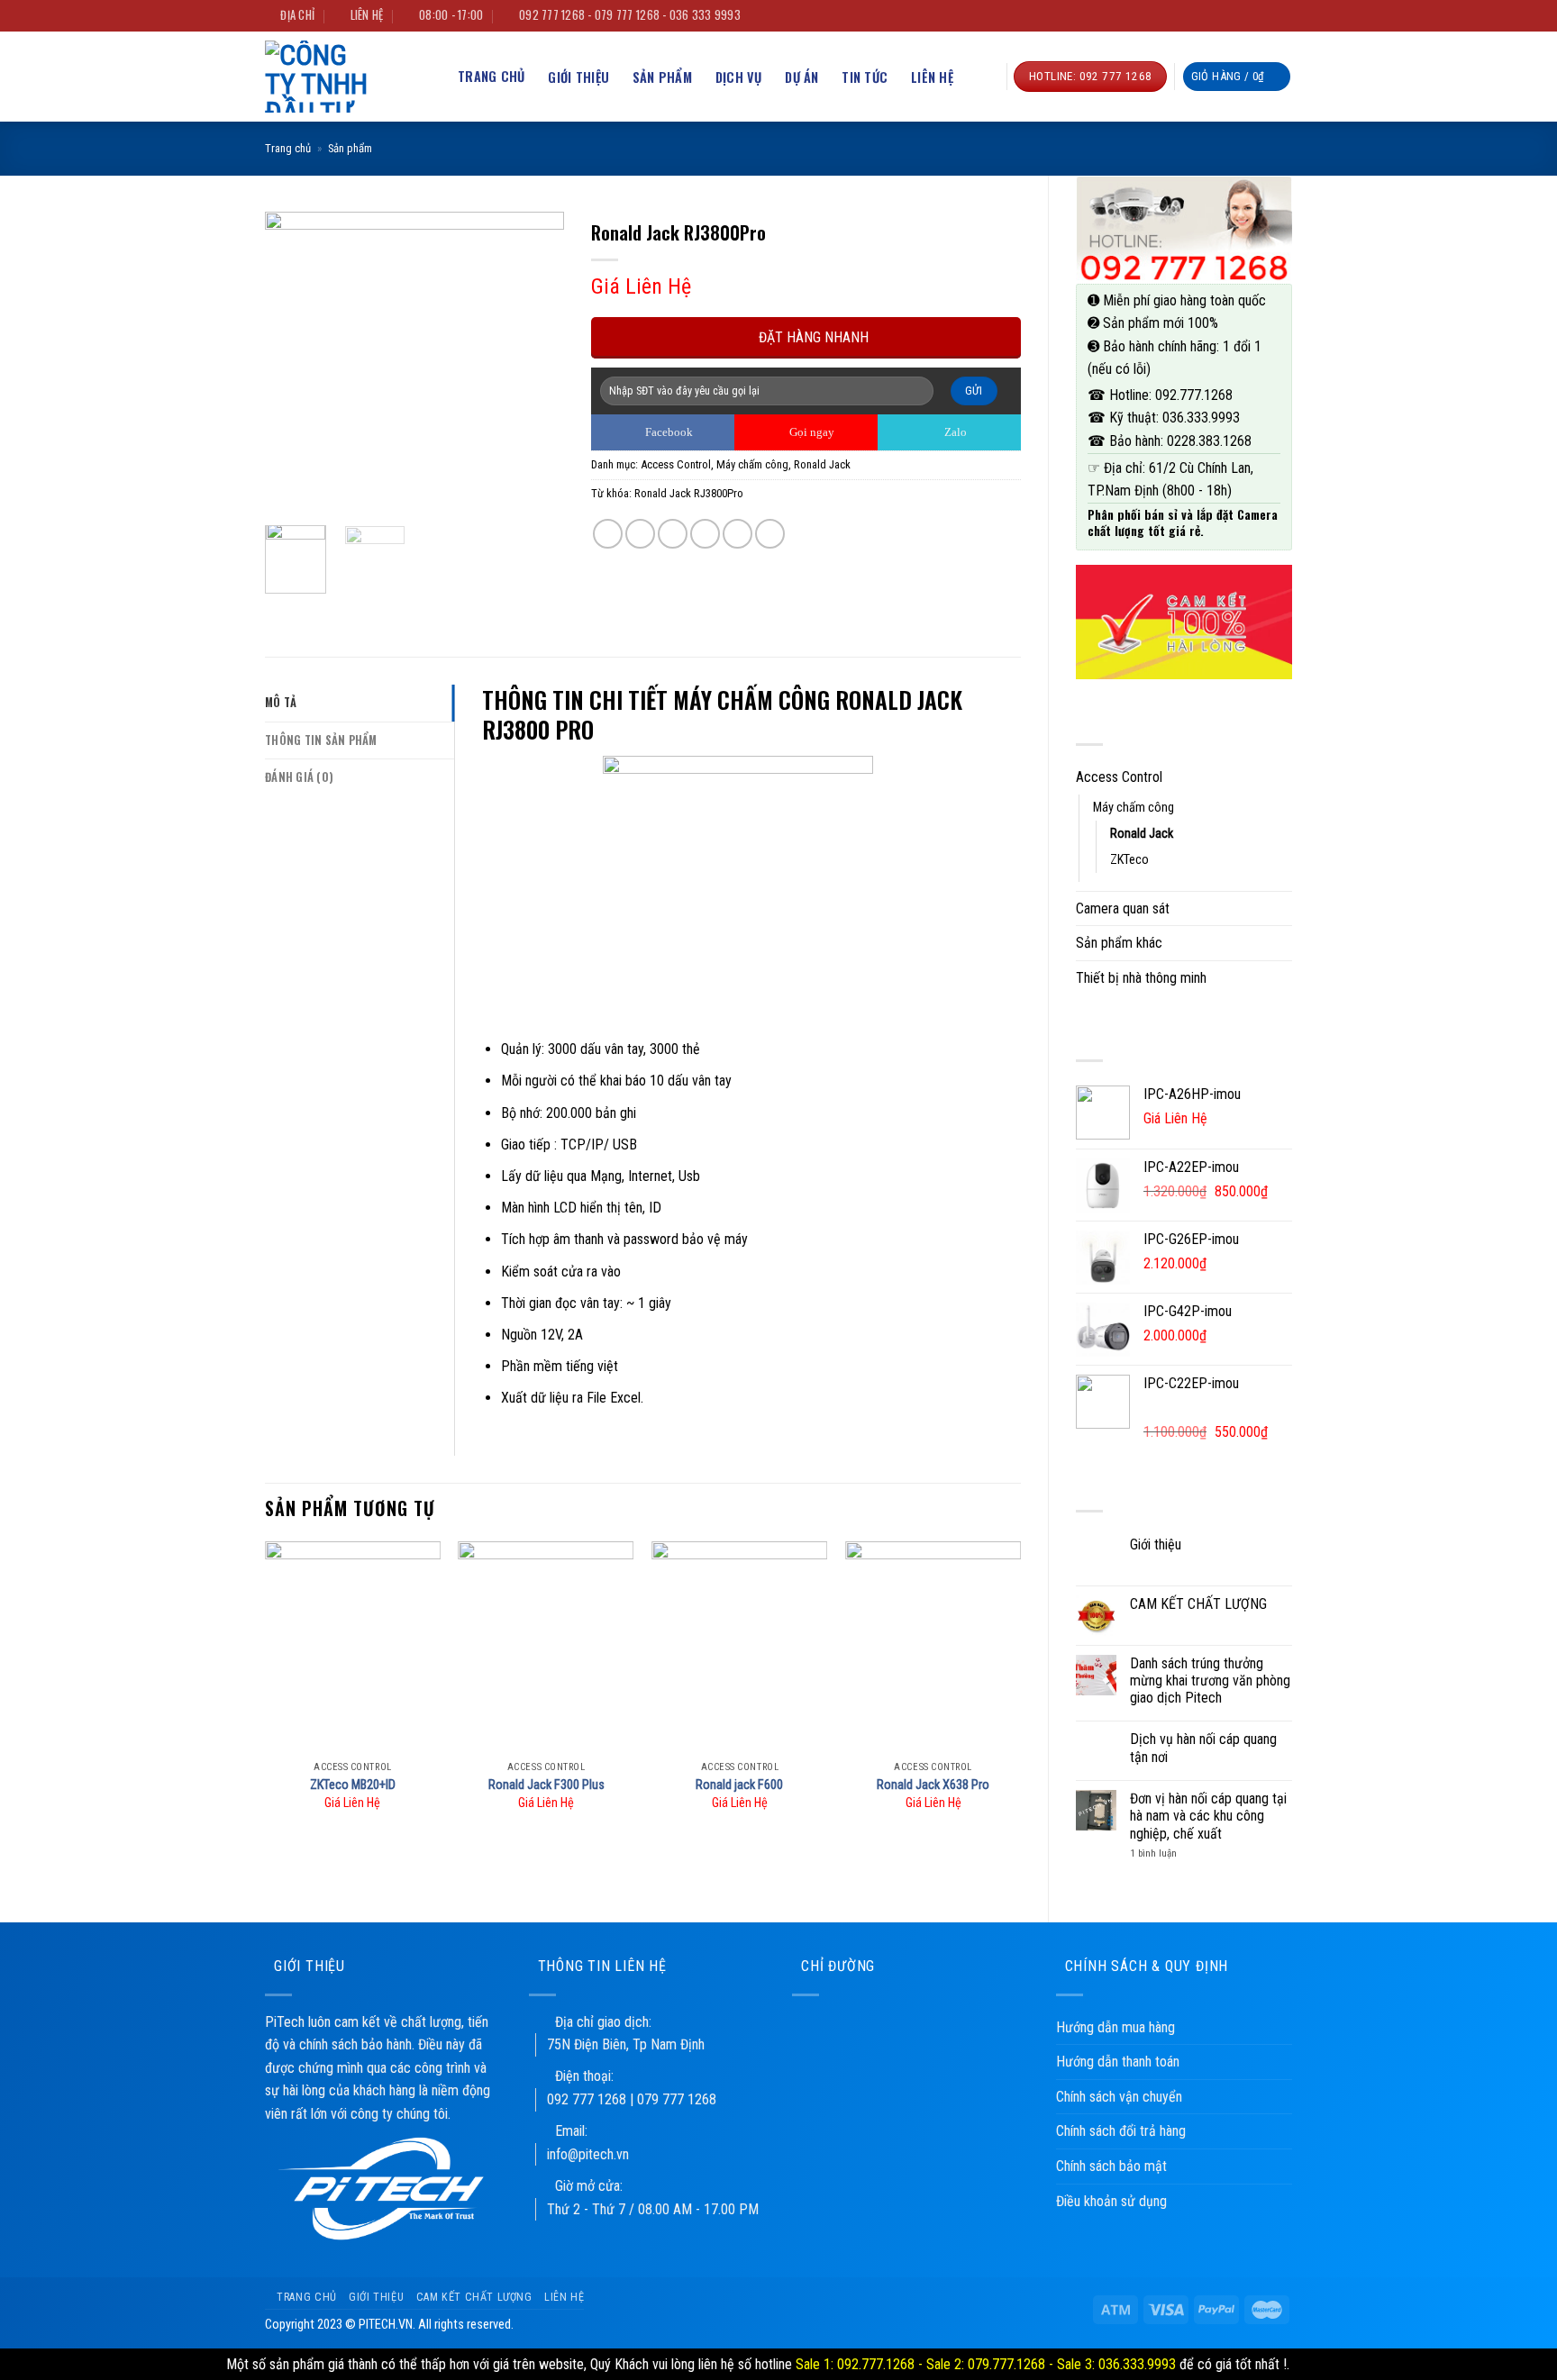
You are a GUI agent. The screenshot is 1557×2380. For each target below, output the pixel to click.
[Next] (535, 361)
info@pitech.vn (588, 2154)
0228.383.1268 (1209, 441)
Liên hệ (932, 77)
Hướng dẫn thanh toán (1118, 2062)
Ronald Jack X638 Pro (933, 1785)
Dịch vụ (739, 77)
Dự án (801, 77)
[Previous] (294, 361)
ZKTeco (1129, 860)
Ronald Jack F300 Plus (546, 1785)
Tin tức (865, 77)
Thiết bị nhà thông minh (1141, 978)
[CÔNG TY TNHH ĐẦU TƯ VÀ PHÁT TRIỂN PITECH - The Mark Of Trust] (332, 77)
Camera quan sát (1123, 908)
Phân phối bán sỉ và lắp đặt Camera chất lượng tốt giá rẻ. (1183, 522)
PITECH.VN (386, 2325)
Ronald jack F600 (739, 1785)
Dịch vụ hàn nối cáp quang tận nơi (1203, 1748)
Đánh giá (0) (299, 777)
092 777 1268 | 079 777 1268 (632, 2099)
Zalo (954, 433)
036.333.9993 (1201, 418)
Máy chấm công (1134, 808)
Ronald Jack (1142, 834)
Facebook (668, 433)
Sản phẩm (662, 77)
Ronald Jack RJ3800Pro (689, 493)
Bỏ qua (1312, 2364)
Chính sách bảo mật (1111, 2166)
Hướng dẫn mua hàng (1115, 2027)
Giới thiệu (578, 77)
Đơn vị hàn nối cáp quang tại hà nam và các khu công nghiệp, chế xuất (1208, 1816)
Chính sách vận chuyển (1119, 2097)
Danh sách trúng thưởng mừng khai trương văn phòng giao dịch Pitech (1210, 1681)
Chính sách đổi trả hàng (1121, 2131)
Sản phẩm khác (1119, 943)
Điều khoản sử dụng (1111, 2201)
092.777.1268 (1194, 395)
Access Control (1119, 777)
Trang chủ (288, 148)
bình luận (1153, 1853)
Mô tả (281, 702)
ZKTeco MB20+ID (353, 1785)
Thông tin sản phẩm (321, 740)
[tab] (360, 703)
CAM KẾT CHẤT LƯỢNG (1198, 1604)
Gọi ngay (810, 433)
